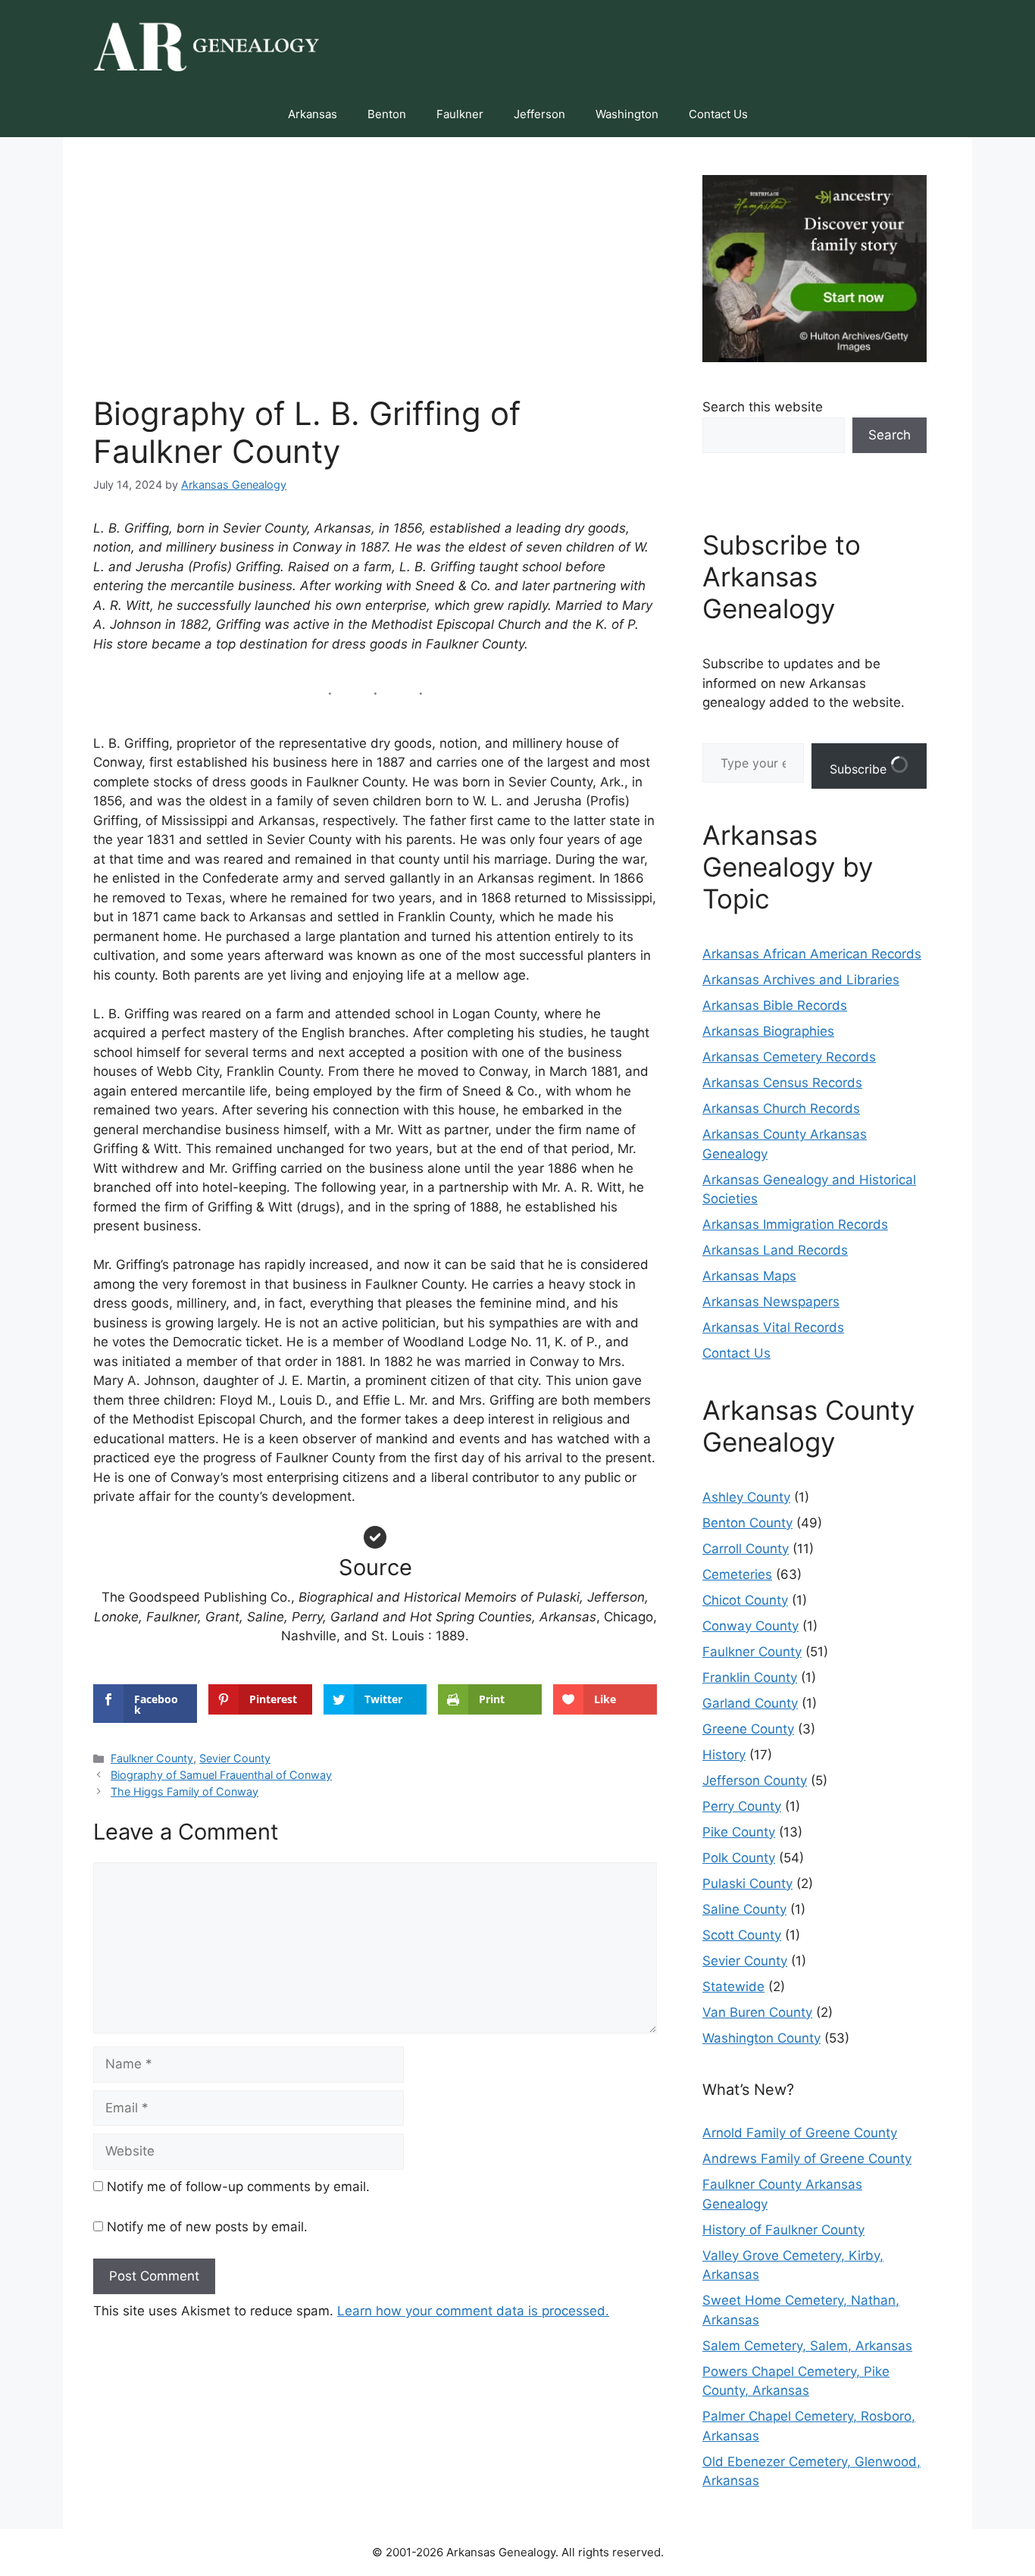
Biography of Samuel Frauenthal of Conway (221, 1775)
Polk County (739, 1858)
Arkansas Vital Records (773, 1327)
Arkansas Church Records (781, 1108)
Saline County (744, 1909)
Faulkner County (152, 1758)
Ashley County (746, 1497)
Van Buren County (757, 2012)
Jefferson (539, 114)
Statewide (733, 1987)
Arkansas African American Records (812, 954)
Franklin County (750, 1677)
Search (890, 435)
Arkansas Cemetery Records (789, 1057)
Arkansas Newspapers (771, 1302)
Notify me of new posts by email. (207, 2227)
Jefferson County (755, 1780)
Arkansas (313, 114)
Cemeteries (737, 1574)
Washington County (761, 2038)
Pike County (739, 1832)
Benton (387, 114)
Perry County (742, 1806)
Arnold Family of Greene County (800, 2133)
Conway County (750, 1626)
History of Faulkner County (783, 2230)
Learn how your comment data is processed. (473, 2311)
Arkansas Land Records (775, 1250)
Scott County (742, 1935)
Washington (627, 114)
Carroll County (746, 1549)
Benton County (747, 1523)
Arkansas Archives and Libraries (801, 980)
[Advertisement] (375, 281)
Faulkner (460, 114)
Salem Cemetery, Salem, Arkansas (807, 2346)
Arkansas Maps (749, 1276)
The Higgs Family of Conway (184, 1791)
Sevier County (235, 1758)
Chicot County (745, 1600)
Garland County (750, 1703)
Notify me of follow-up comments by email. (238, 2187)
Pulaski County (747, 1884)
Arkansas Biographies (768, 1031)
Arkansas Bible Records (775, 1005)
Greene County (748, 1729)
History (724, 1755)
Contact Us (718, 114)
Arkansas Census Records (782, 1083)
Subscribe (860, 769)
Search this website (763, 407)
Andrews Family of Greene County (807, 2159)
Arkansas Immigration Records (795, 1224)
